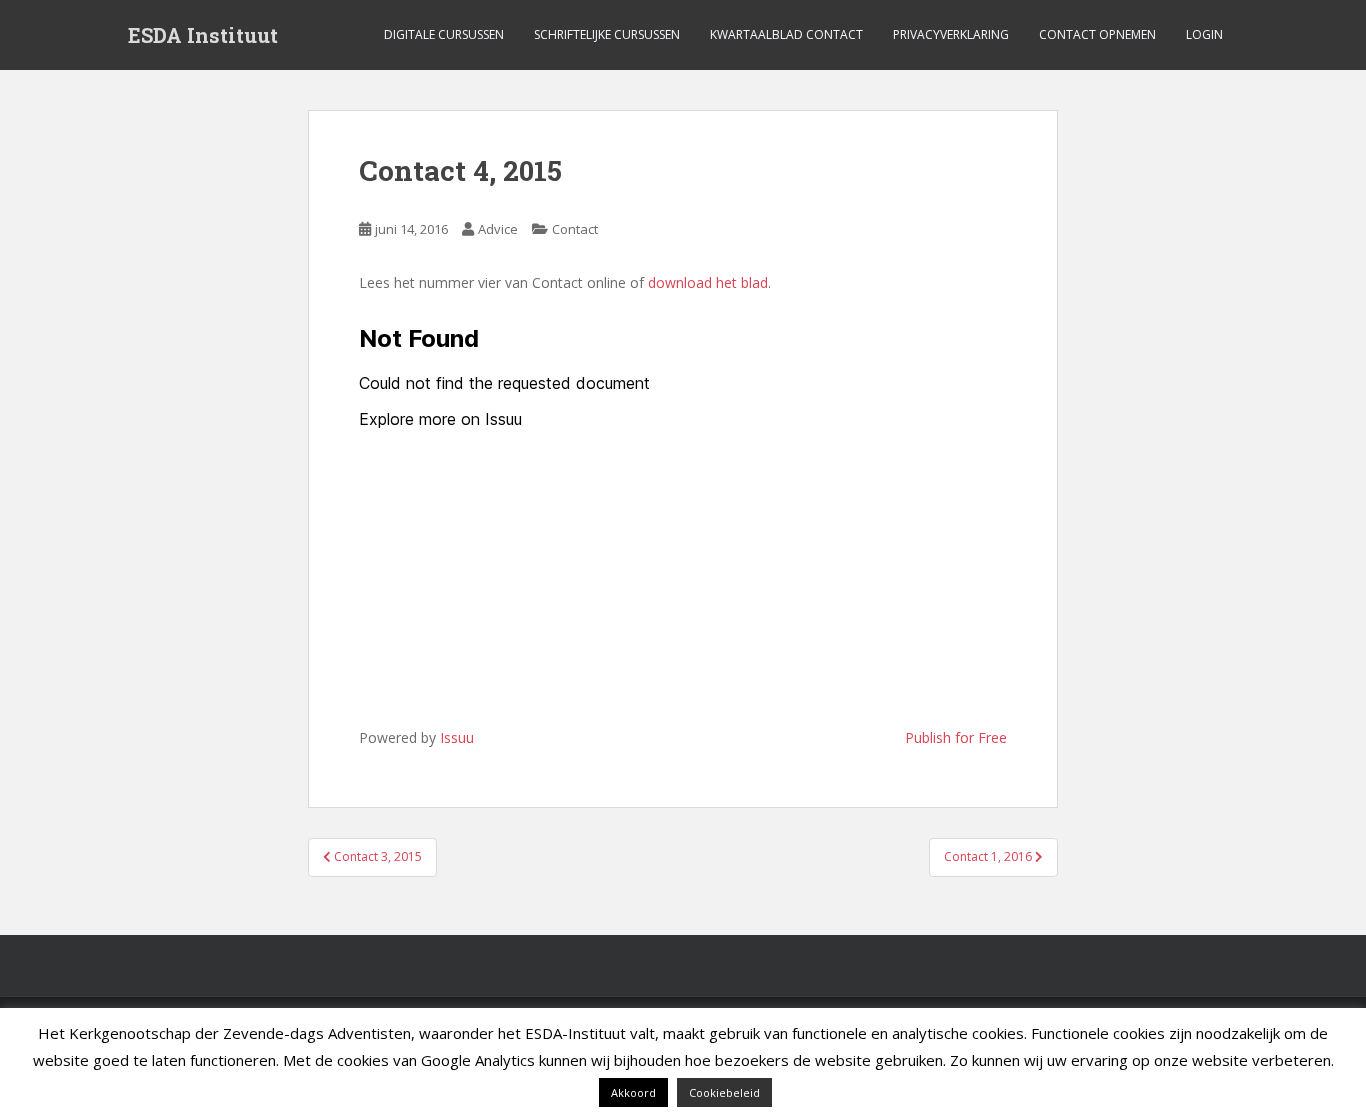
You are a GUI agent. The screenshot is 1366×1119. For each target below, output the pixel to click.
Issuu (457, 737)
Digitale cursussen (444, 34)
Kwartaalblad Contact (786, 34)
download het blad (708, 282)
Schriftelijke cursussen (607, 34)
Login (1204, 34)
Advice (498, 229)
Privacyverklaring (951, 34)
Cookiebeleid (724, 1092)
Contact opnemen (1097, 34)
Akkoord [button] (633, 1092)
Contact (575, 229)
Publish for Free (956, 737)
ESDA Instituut (203, 35)
